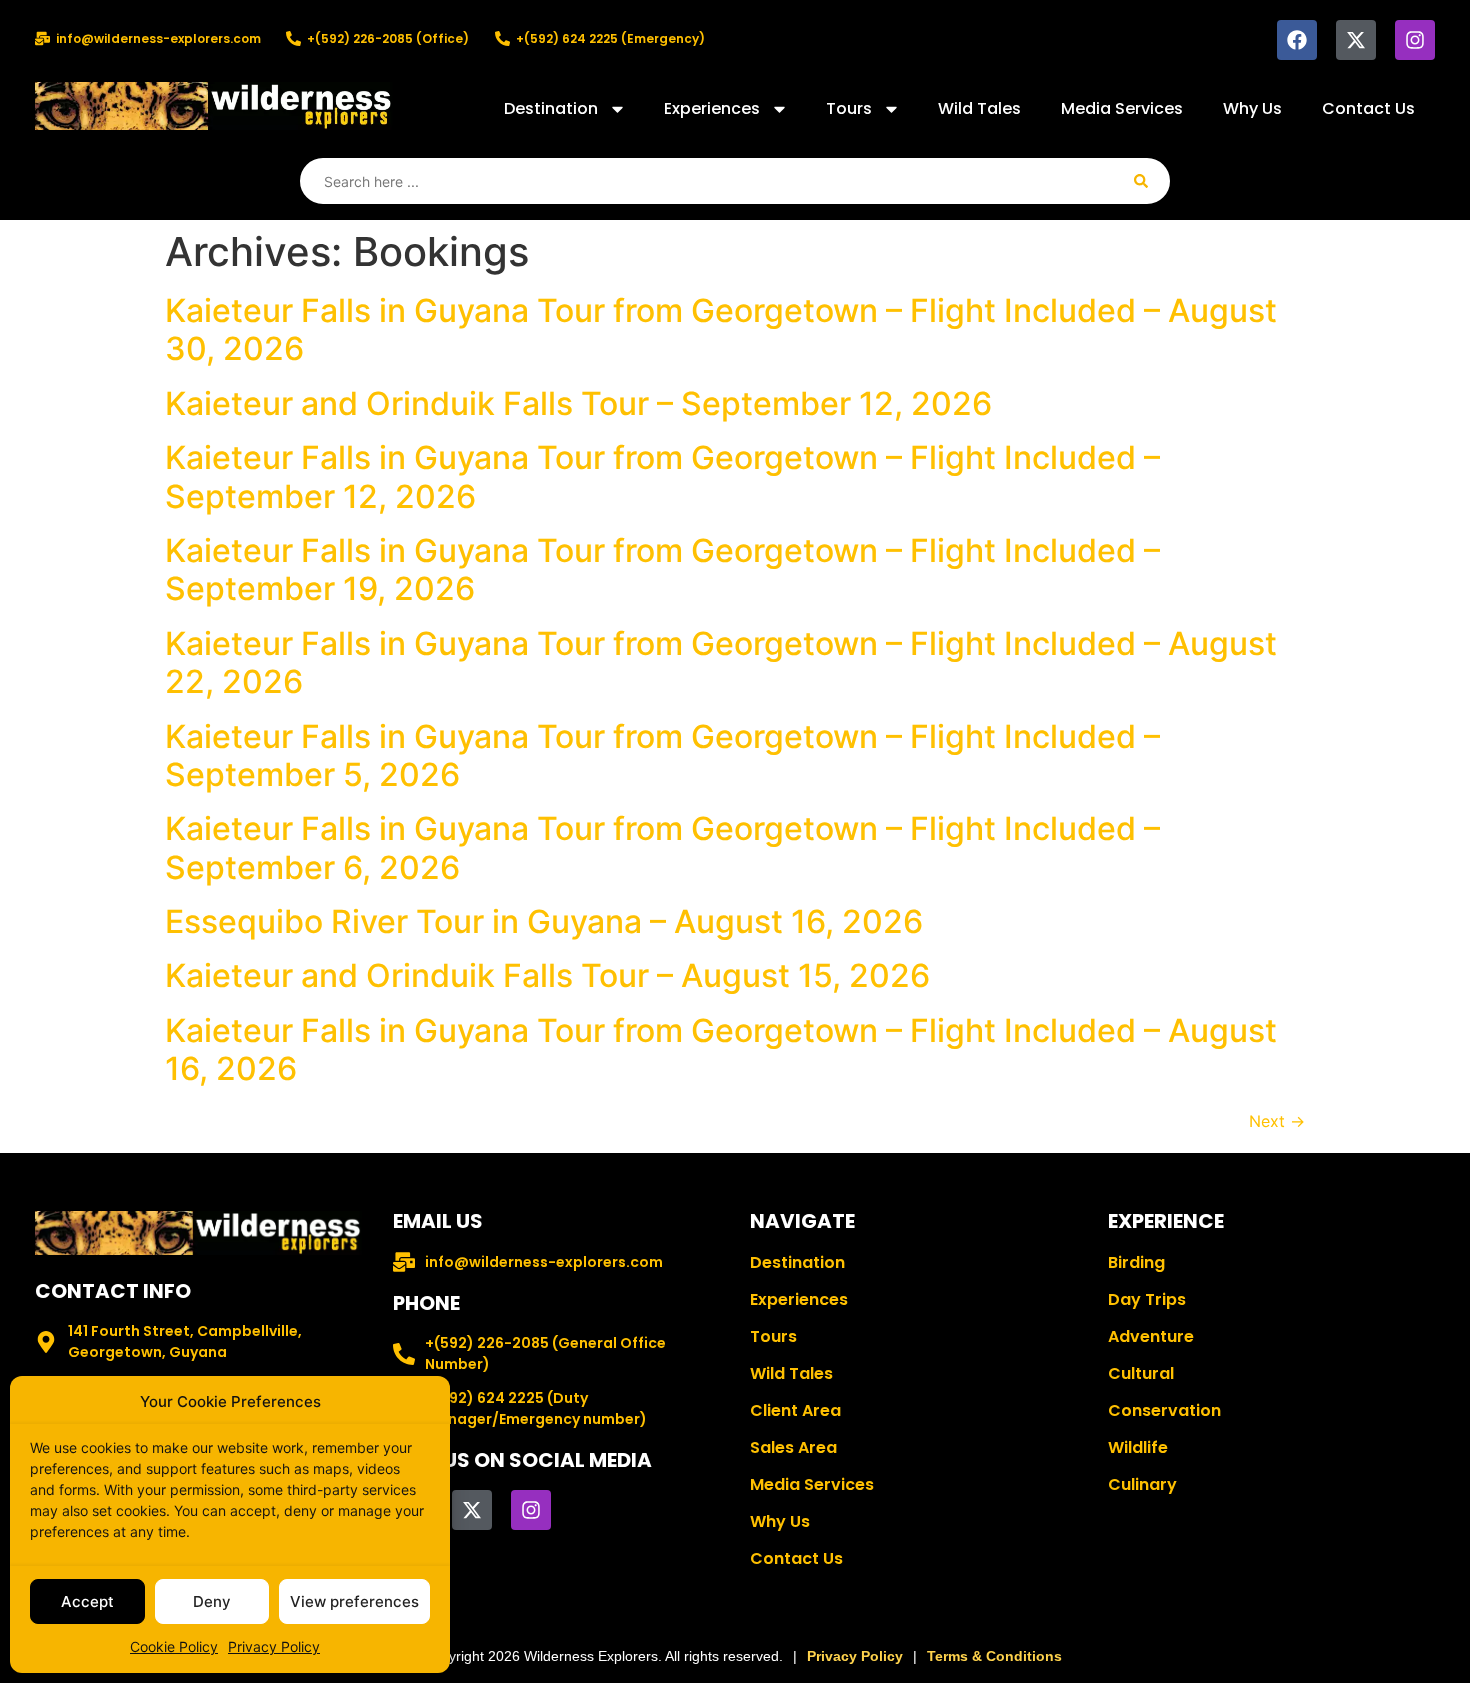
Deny (212, 1601)
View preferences (354, 1601)
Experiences (712, 108)
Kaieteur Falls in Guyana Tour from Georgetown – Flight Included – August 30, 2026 (721, 329)
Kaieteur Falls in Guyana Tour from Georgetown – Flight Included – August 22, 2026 (721, 662)
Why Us (1252, 108)
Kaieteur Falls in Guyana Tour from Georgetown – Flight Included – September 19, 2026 (662, 569)
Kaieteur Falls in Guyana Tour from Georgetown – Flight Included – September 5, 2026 (662, 755)
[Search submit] (1141, 181)
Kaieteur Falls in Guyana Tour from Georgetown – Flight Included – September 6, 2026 (662, 847)
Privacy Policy (274, 1646)
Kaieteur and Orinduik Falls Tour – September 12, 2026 (578, 403)
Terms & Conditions (994, 1656)
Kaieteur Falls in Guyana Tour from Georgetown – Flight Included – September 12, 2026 (662, 476)
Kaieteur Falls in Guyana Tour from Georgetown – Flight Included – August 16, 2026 (721, 1049)
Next (1277, 1121)
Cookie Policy (174, 1646)
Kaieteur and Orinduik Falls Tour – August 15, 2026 (547, 975)
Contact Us (1368, 108)
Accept (87, 1601)
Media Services (1122, 108)
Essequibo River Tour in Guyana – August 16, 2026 (544, 921)
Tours (849, 108)
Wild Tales (979, 108)
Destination (551, 108)
